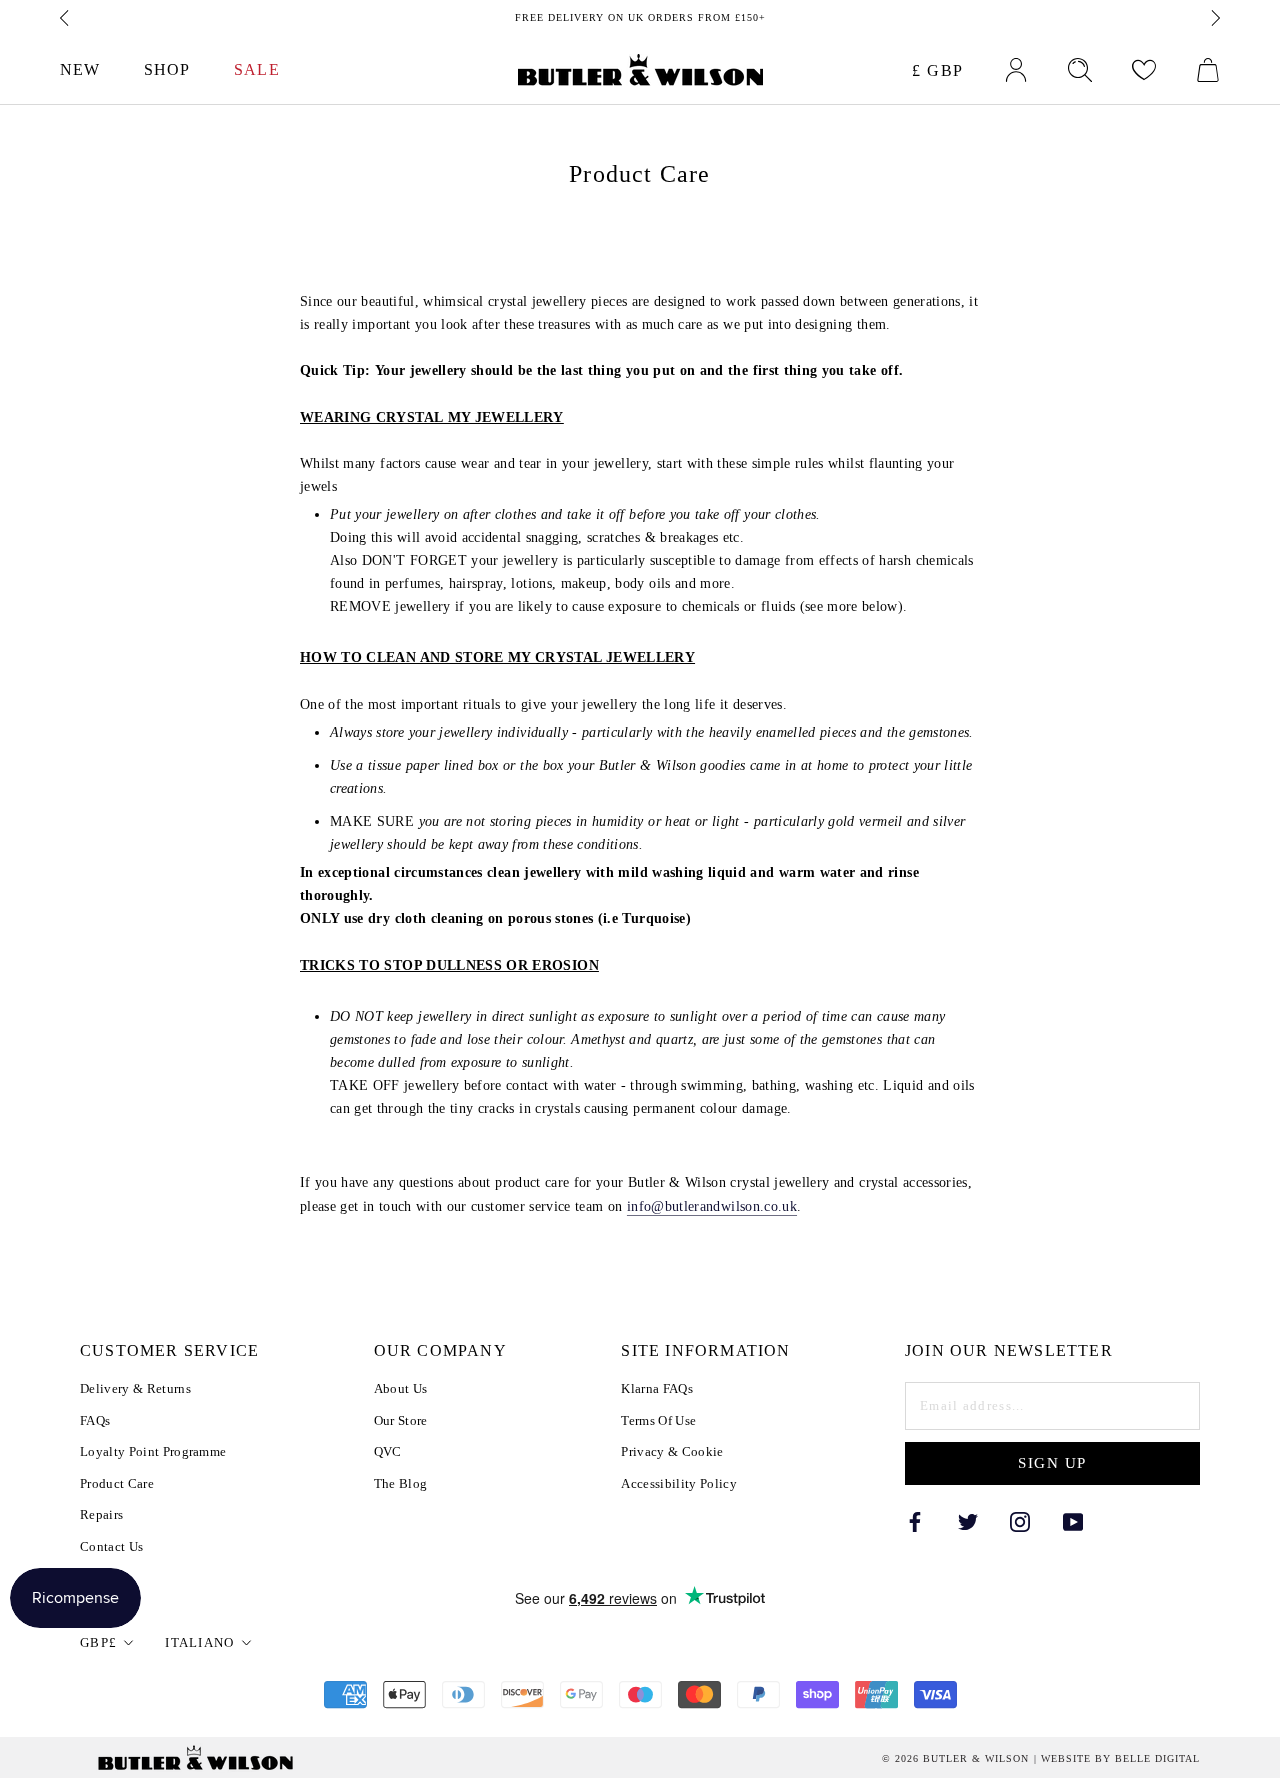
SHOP (167, 69)
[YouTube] (1073, 1520)
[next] (1214, 18)
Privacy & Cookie (672, 1451)
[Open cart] (1208, 70)
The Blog (401, 1483)
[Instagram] (1020, 1520)
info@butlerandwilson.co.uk (712, 1206)
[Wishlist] (1144, 70)
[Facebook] (915, 1520)
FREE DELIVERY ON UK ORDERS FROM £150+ (640, 17)
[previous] (66, 18)
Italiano (199, 1642)
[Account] (1016, 70)
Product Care (117, 1483)
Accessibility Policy (679, 1483)
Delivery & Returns (135, 1388)
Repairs (101, 1514)
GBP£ (98, 1642)
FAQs (95, 1420)
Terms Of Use (658, 1420)
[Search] (1080, 70)
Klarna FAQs (657, 1388)
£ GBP (938, 70)
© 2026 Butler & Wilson (955, 1759)
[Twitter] (968, 1520)
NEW (80, 69)
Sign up (1052, 1463)
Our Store (401, 1420)
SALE (256, 69)
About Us (401, 1388)
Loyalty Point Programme (153, 1451)
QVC (388, 1451)
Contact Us (111, 1546)
